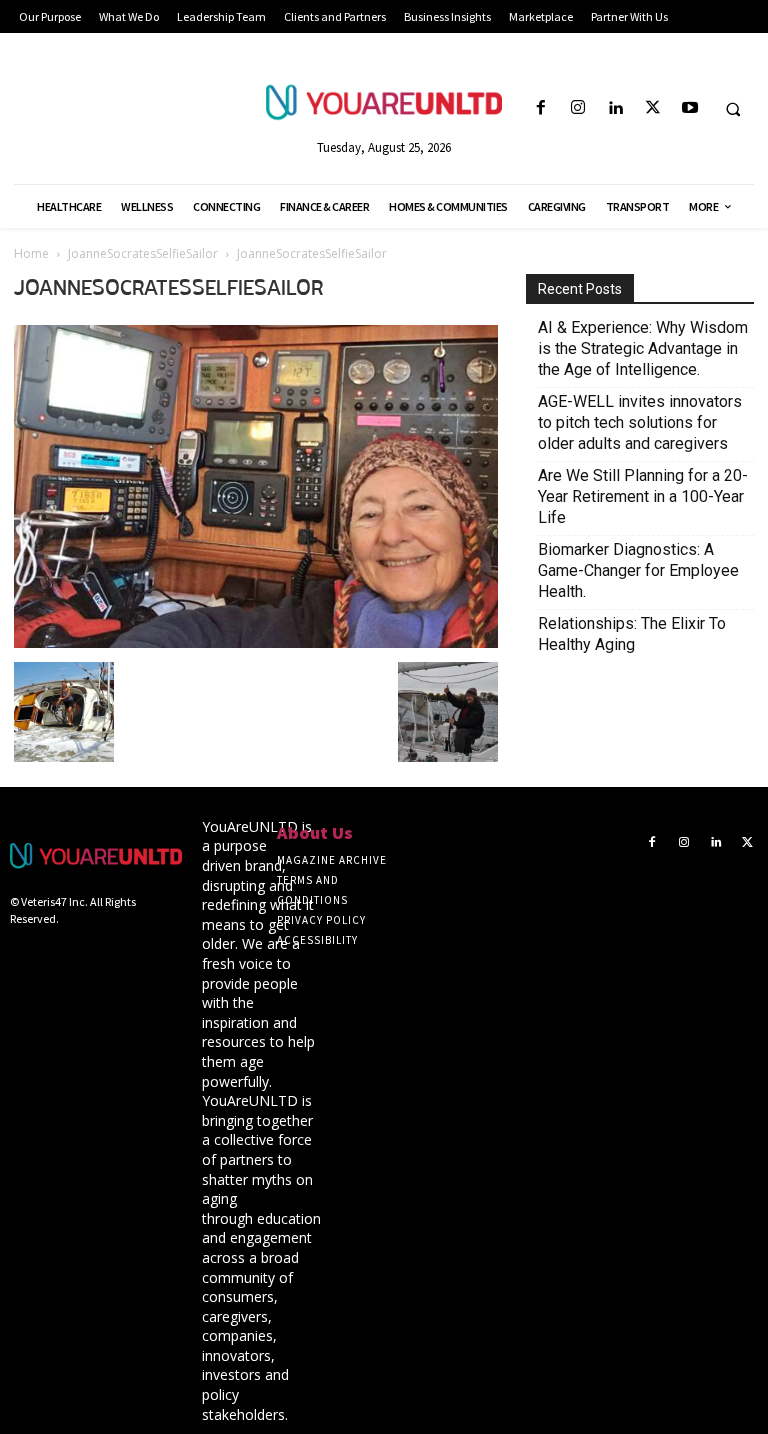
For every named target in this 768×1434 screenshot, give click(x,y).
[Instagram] (578, 108)
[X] (652, 108)
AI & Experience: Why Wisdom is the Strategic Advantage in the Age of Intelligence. (643, 348)
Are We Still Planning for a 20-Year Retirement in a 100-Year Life (643, 496)
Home (31, 253)
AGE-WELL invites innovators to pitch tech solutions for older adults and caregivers (640, 422)
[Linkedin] (615, 108)
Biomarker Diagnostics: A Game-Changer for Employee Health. (638, 570)
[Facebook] (540, 108)
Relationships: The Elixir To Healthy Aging (632, 634)
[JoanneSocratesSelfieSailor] (256, 642)
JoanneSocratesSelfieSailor (143, 253)
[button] (733, 109)
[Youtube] (689, 108)
